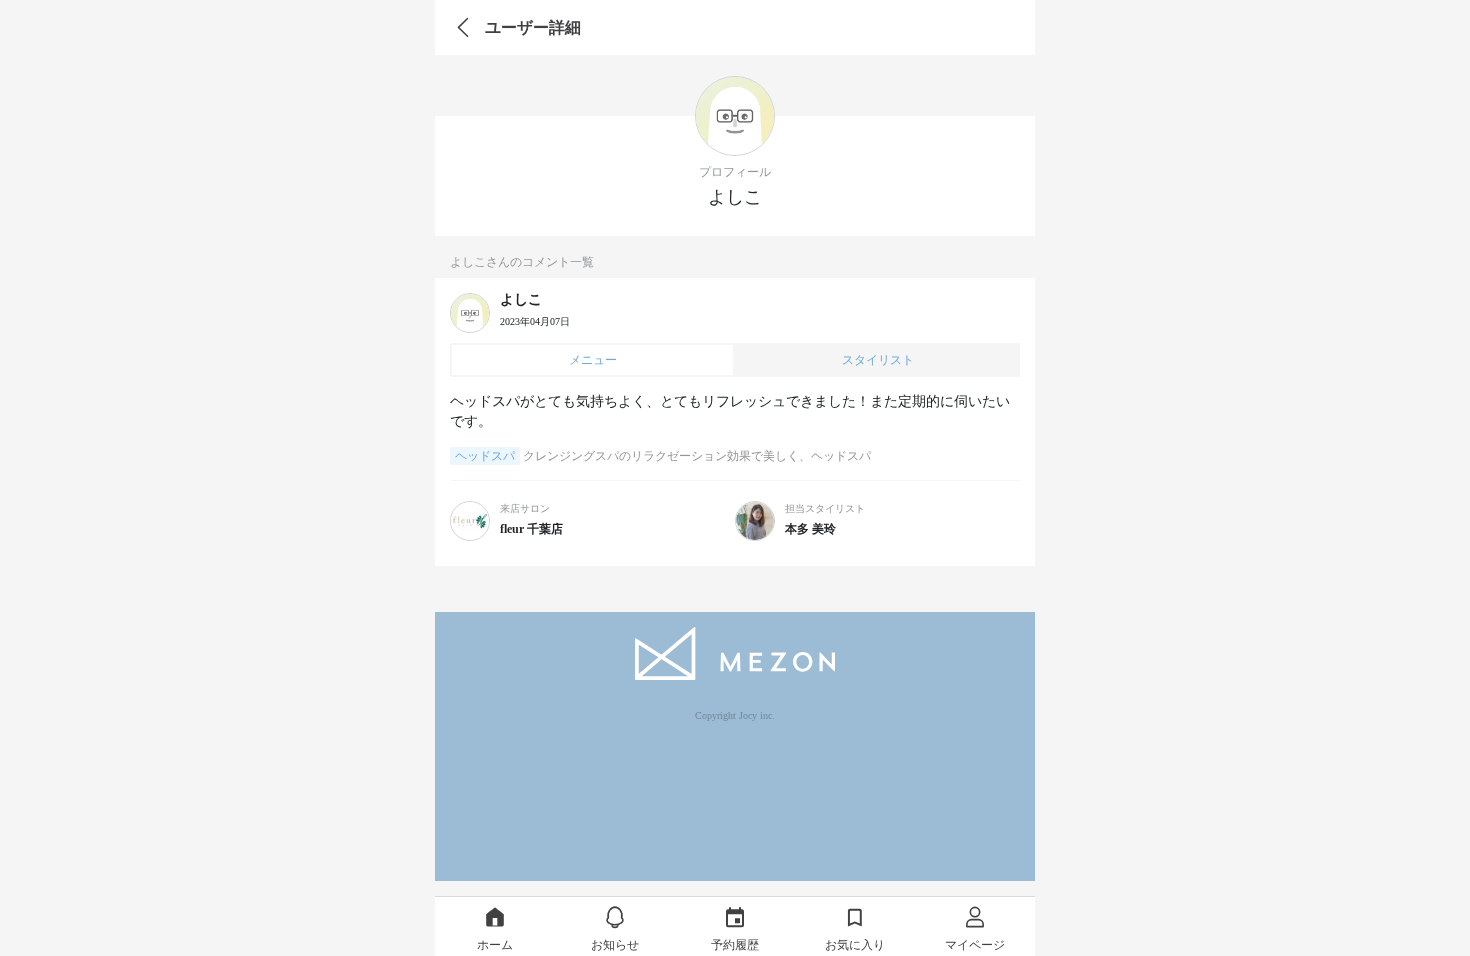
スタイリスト (878, 360)
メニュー (593, 360)
